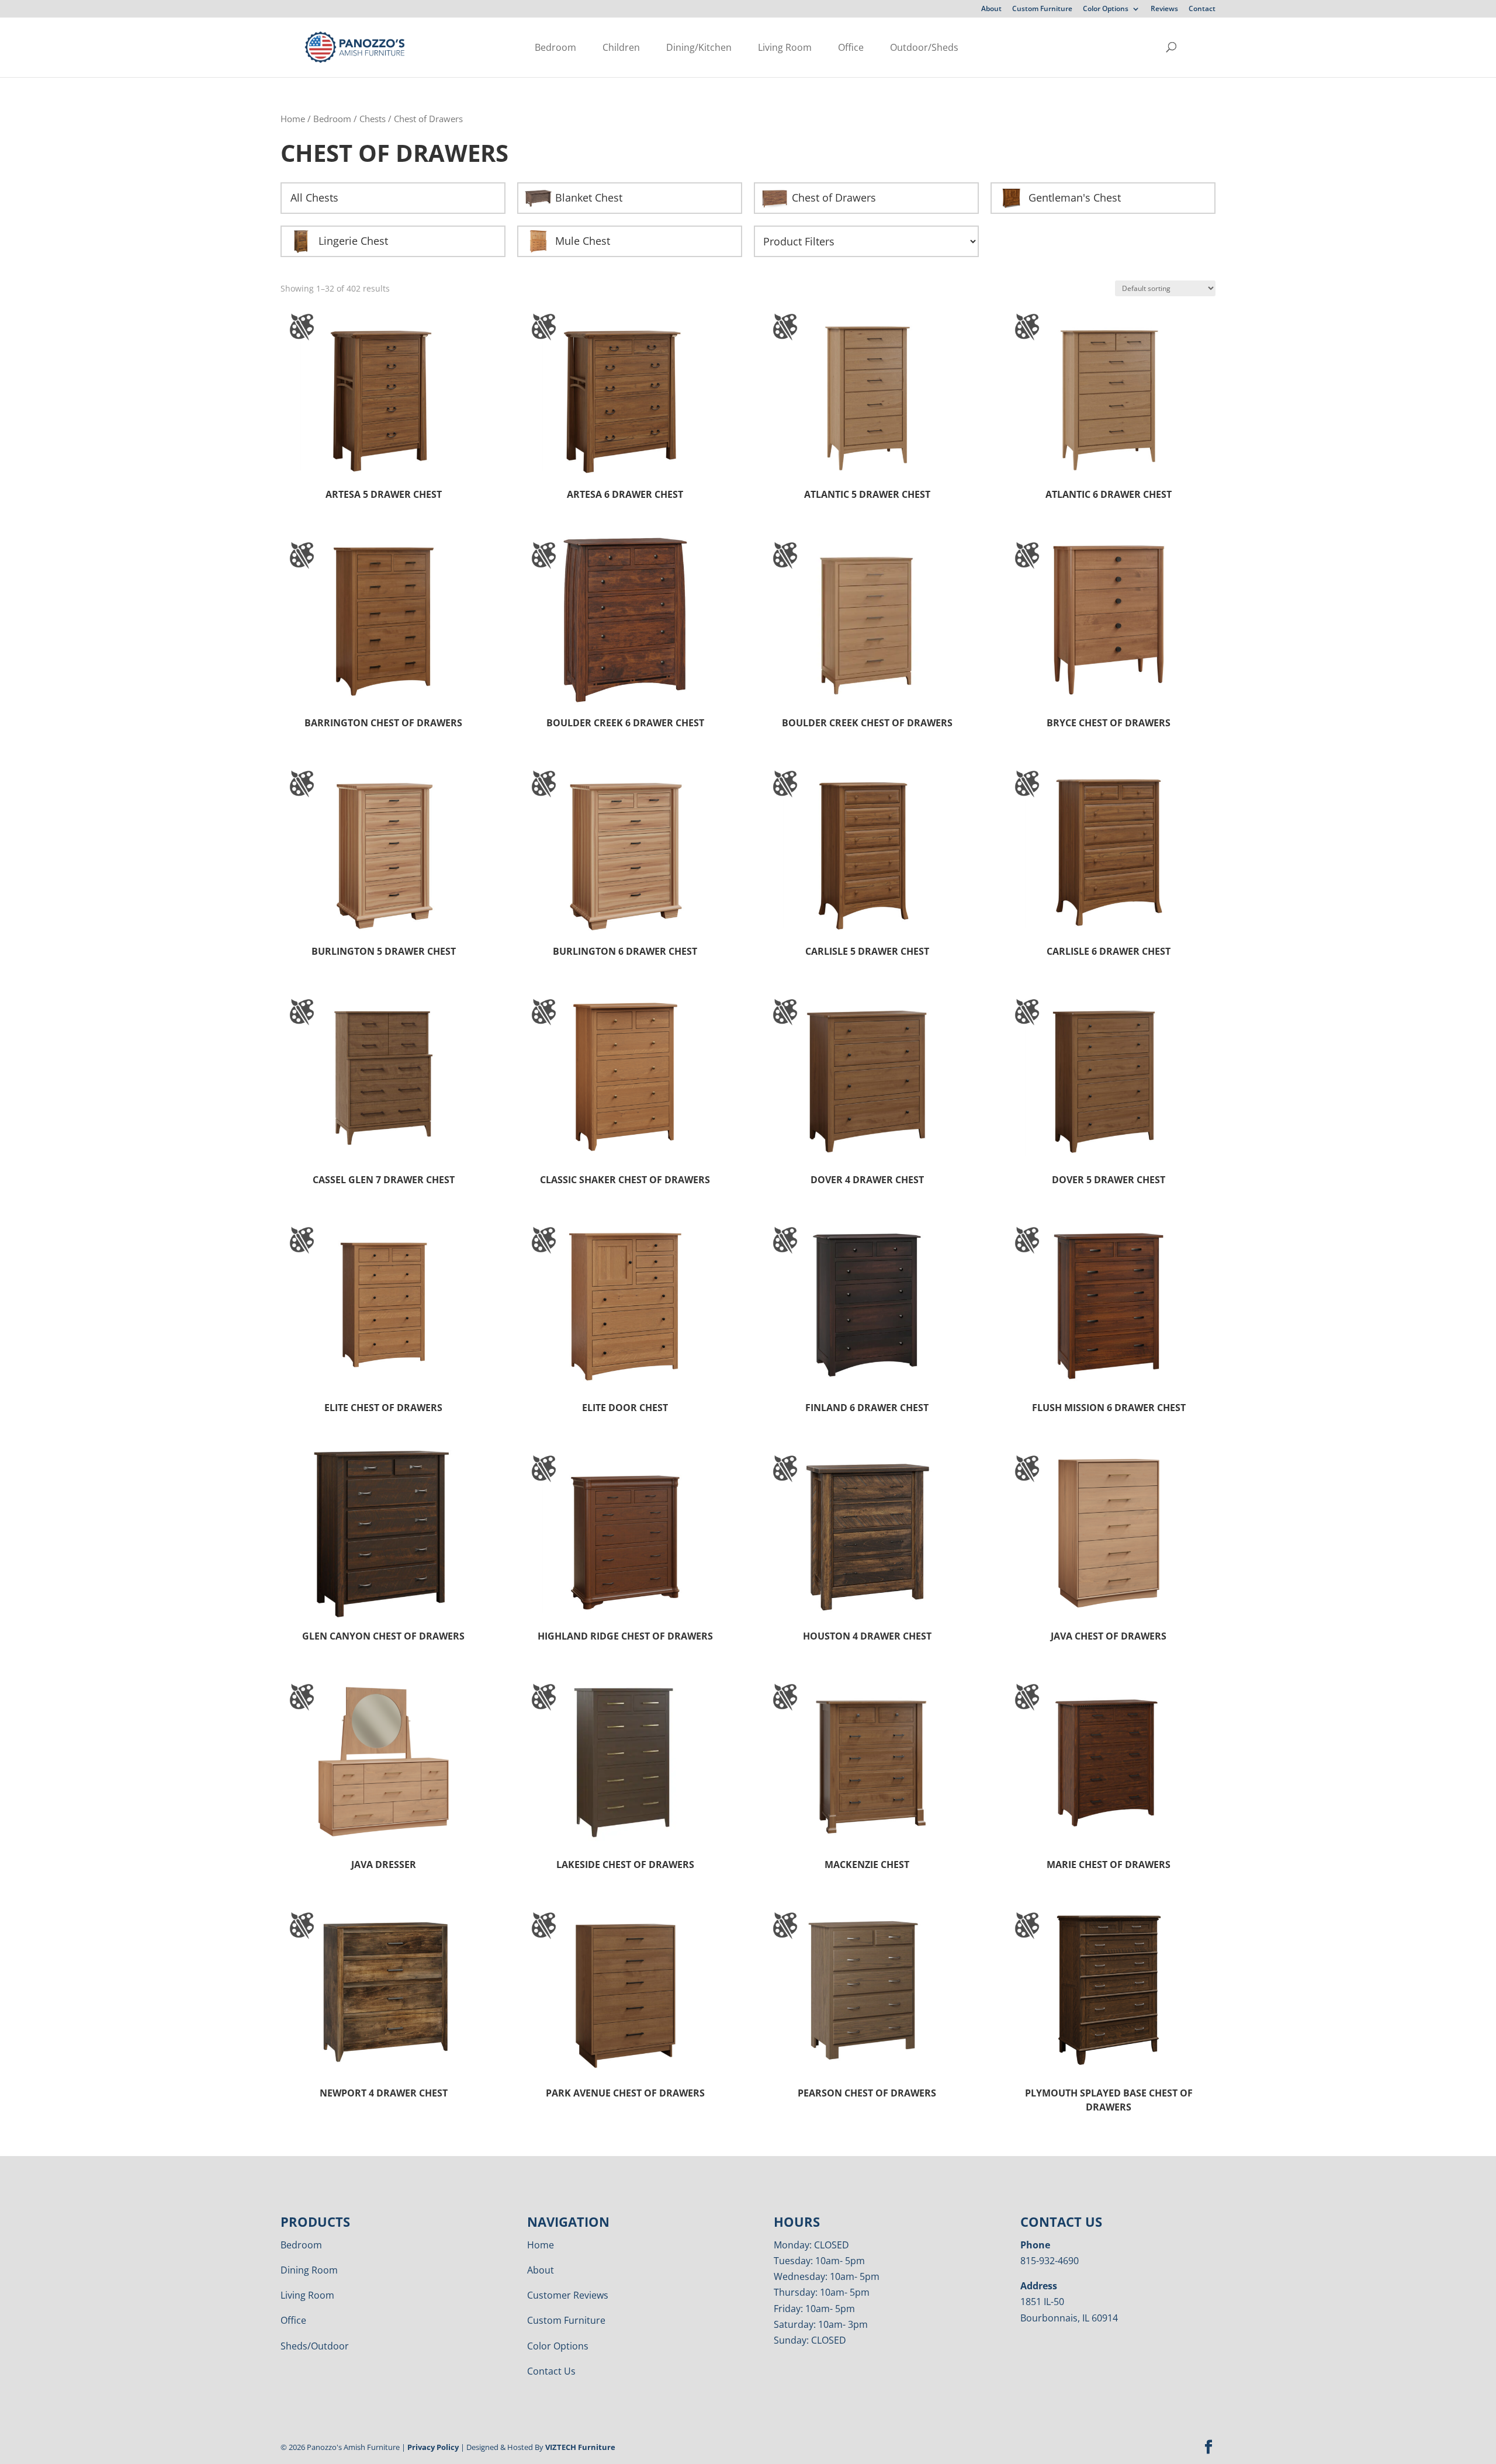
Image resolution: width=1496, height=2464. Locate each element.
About (991, 9)
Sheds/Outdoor (315, 2346)
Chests (373, 119)
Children (621, 47)
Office (851, 47)
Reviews (1164, 9)
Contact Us (551, 2371)
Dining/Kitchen (699, 47)
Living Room (785, 47)
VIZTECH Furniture (580, 2447)
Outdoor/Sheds (924, 47)
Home (293, 119)
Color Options (1106, 9)
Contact (1202, 9)
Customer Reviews (568, 2295)
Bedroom (555, 47)
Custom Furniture (1042, 9)
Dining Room (309, 2270)
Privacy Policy (433, 2447)
